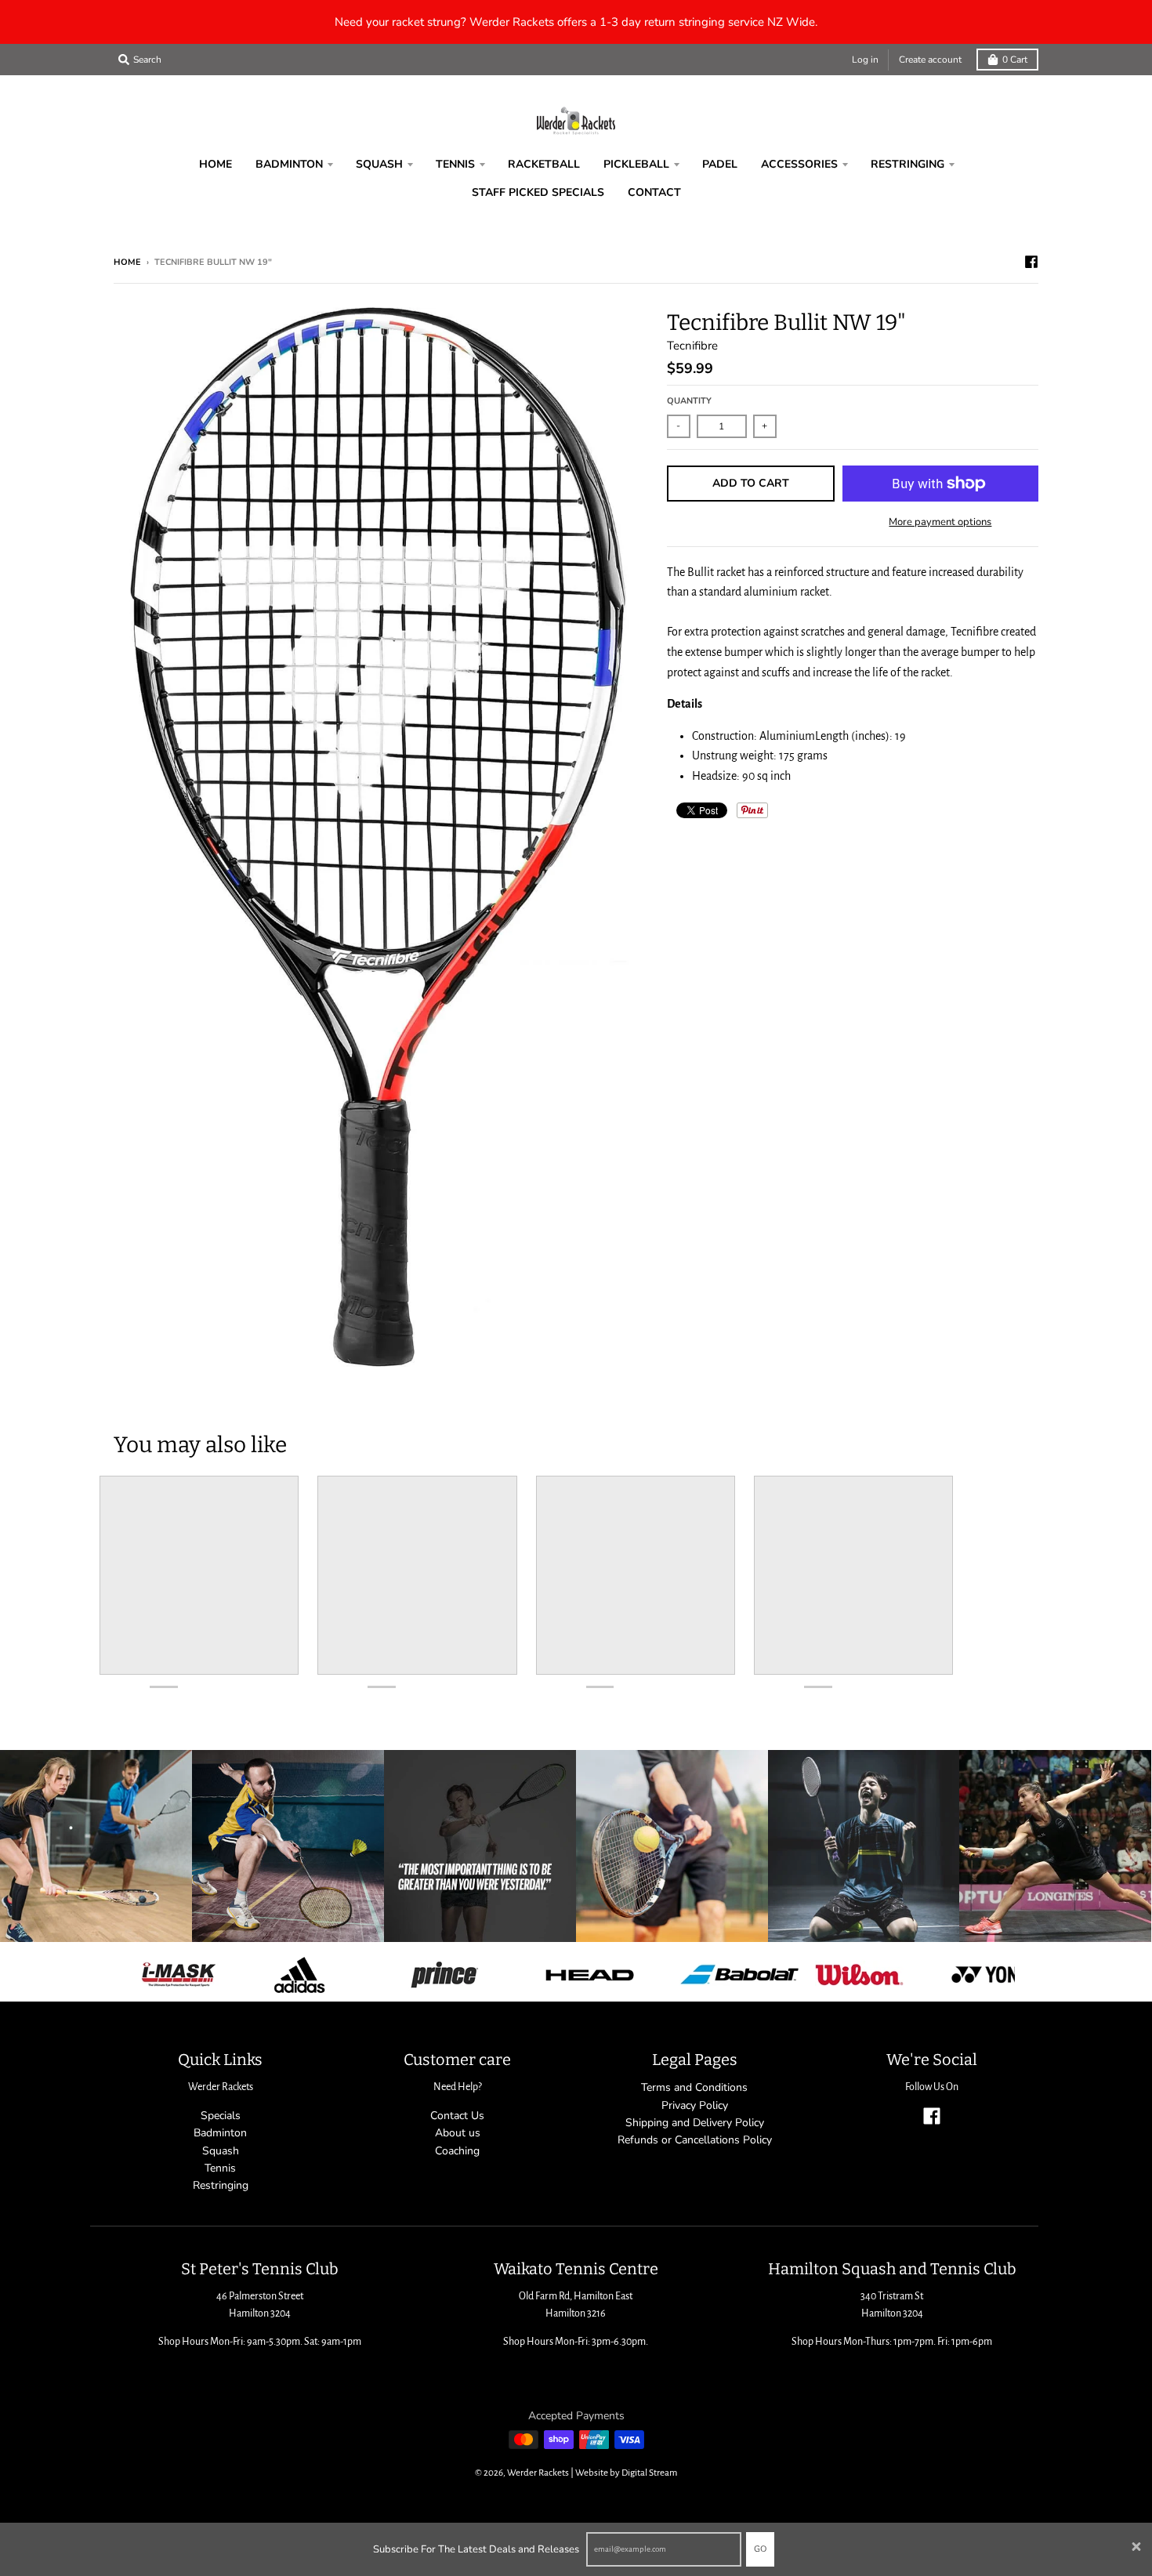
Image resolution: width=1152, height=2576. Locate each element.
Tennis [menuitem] (455, 164)
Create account (930, 60)
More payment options (940, 522)
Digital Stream (649, 2473)
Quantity (689, 401)
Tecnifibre (692, 346)
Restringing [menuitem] (907, 164)
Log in (865, 60)
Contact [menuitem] (654, 192)
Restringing (221, 2185)
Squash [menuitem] (379, 164)
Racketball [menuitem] (544, 164)
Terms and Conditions (694, 2087)
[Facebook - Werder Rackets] (1031, 262)
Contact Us (457, 2116)
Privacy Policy (695, 2105)
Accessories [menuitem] (799, 164)
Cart (1015, 60)
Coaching (457, 2151)
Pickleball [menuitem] (636, 164)
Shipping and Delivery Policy (695, 2123)
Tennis (220, 2168)
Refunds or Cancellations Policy (695, 2140)
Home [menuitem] (216, 164)
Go (760, 2549)
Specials (221, 2116)
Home (127, 262)
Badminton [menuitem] (289, 164)
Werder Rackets (538, 2473)
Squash (221, 2151)
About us (458, 2133)
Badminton (220, 2133)
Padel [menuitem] (720, 164)
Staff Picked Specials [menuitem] (538, 192)
